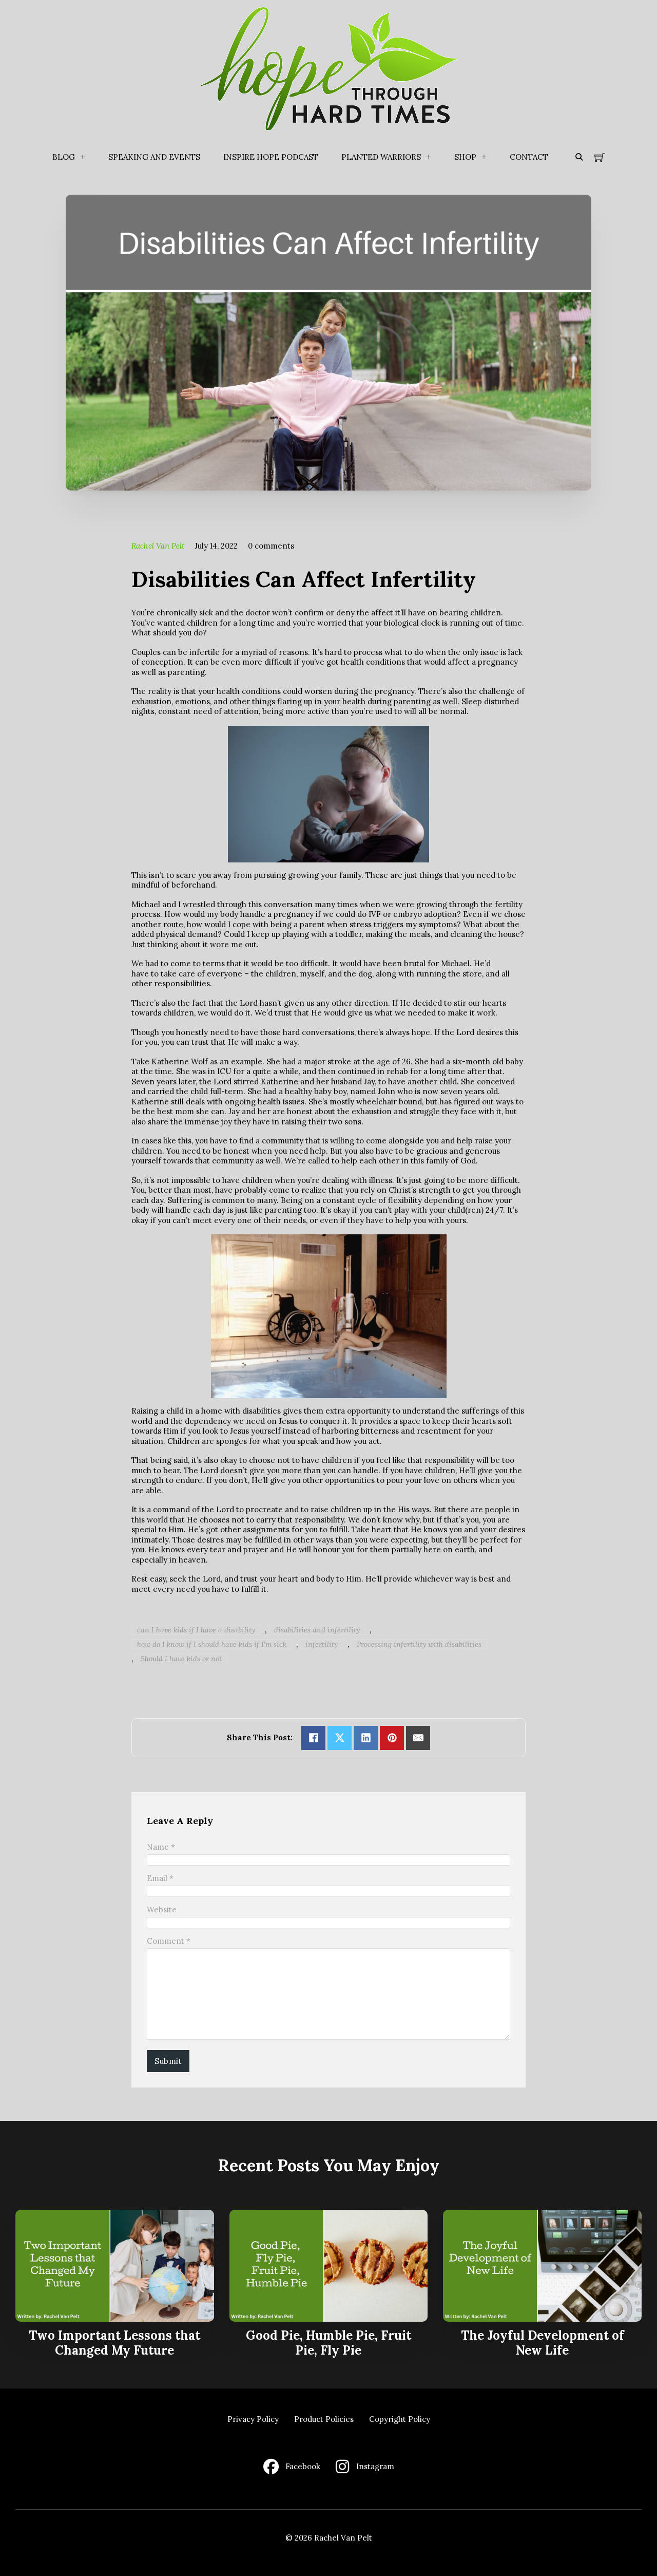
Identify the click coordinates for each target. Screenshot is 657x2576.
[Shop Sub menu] (484, 157)
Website (162, 1910)
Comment (169, 1941)
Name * (161, 1847)
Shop (465, 157)
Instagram (375, 2466)
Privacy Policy (253, 2419)
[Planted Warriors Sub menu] (429, 157)
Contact (529, 157)
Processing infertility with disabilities (419, 1644)
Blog (64, 157)
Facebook (303, 2466)
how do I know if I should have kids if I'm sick (212, 1644)
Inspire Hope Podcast (271, 157)
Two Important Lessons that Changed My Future (114, 2343)
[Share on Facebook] (313, 1738)
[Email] (418, 1738)
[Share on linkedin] (366, 1738)
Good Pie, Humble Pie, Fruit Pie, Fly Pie (328, 2343)
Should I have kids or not (181, 1659)
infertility (322, 1644)
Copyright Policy (400, 2419)
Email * (160, 1878)
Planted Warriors (381, 157)
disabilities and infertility (317, 1630)
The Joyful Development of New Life (543, 2343)
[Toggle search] (579, 157)
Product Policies (324, 2419)
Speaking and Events (154, 157)
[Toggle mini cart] (600, 157)
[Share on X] (340, 1738)
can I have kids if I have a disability (196, 1630)
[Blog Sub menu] (83, 157)
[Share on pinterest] (392, 1738)
